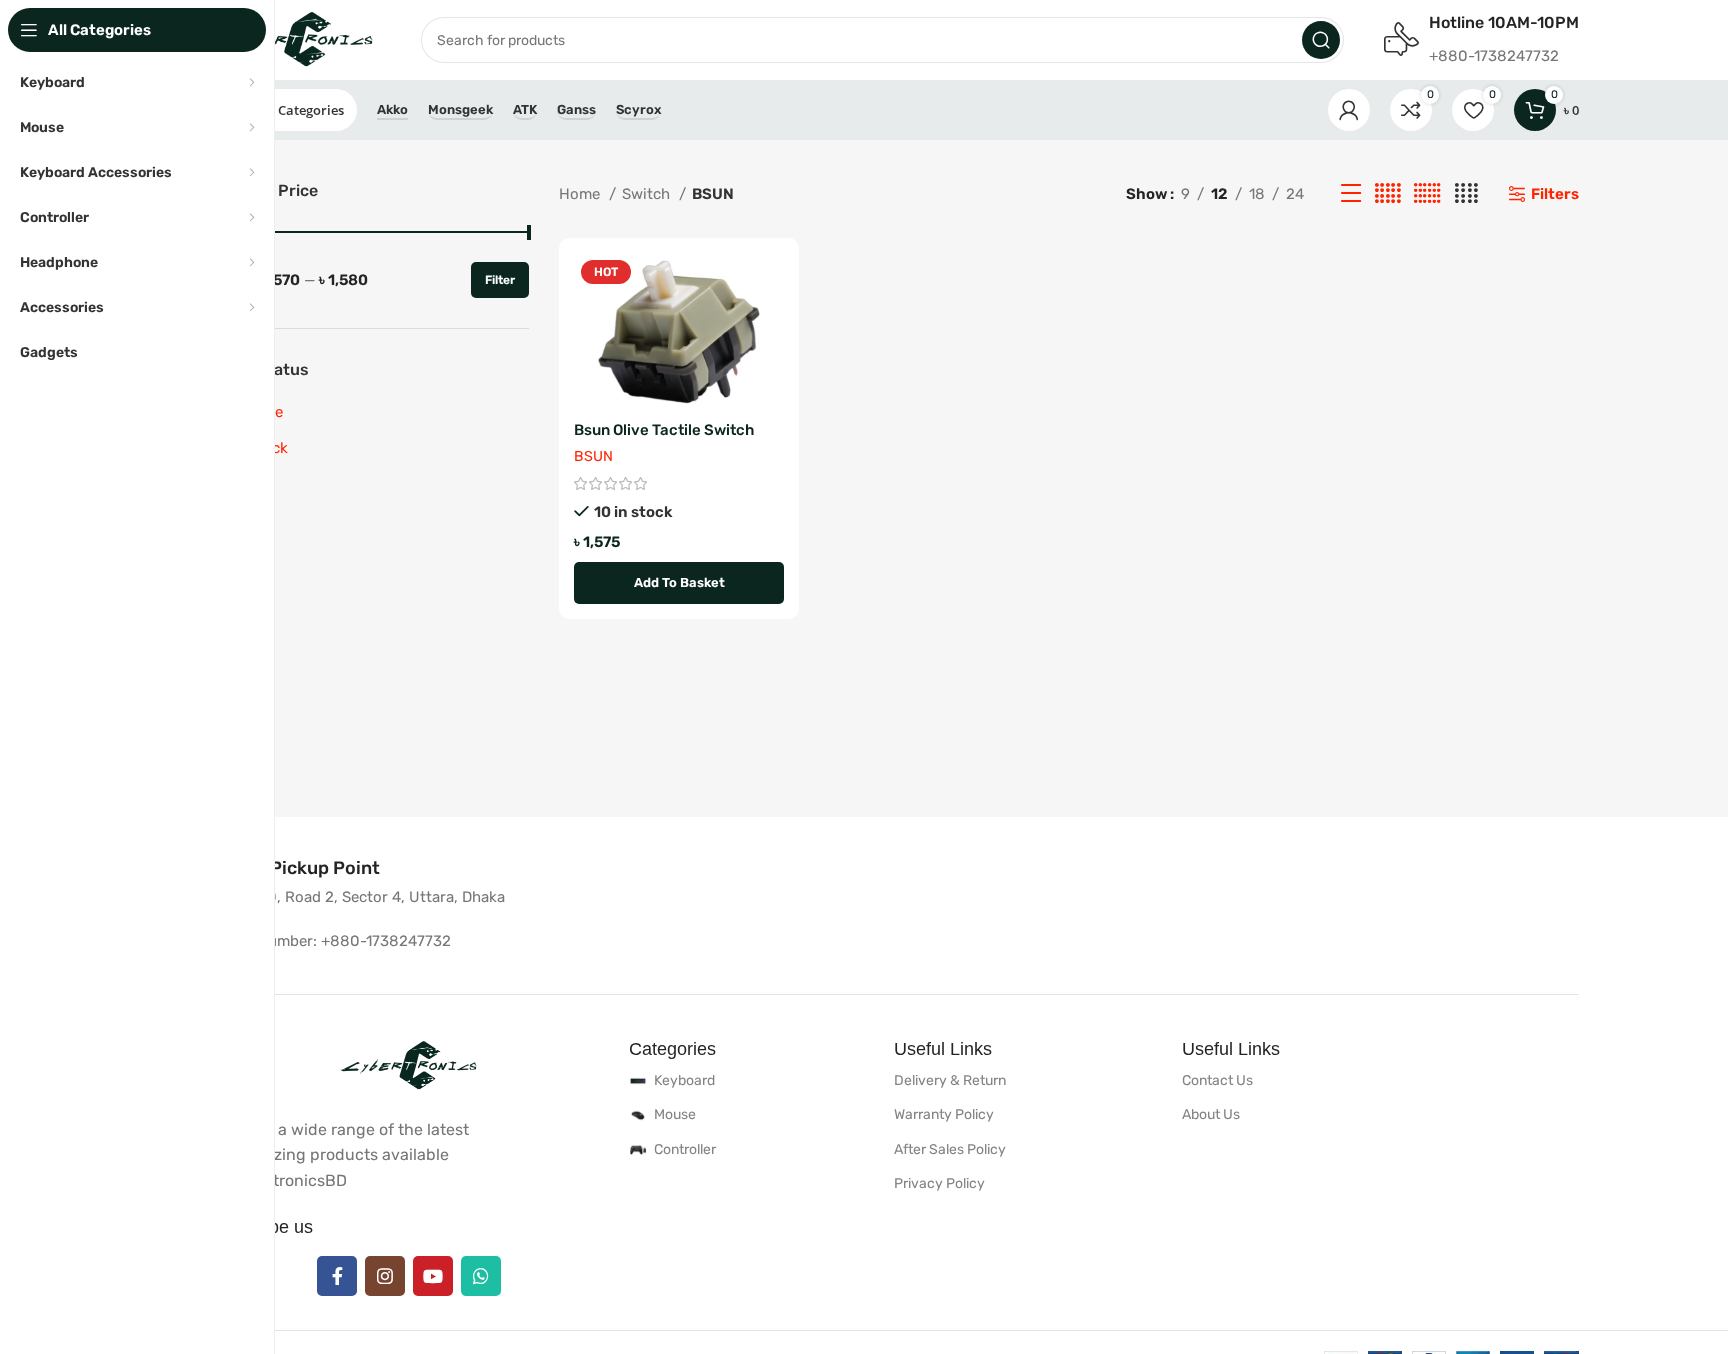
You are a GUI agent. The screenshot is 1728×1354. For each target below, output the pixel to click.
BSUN (593, 456)
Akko (392, 109)
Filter (500, 280)
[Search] (1321, 40)
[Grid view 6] (1427, 194)
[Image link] (409, 1065)
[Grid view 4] (1466, 194)
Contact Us (1217, 1080)
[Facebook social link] (337, 1276)
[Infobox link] (294, 868)
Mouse (675, 1114)
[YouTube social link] (433, 1276)
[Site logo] (295, 39)
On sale (257, 412)
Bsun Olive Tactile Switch (664, 430)
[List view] (1351, 194)
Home (581, 194)
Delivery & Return (950, 1080)
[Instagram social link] (385, 1276)
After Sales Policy (950, 1149)
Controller (685, 1149)
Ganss (576, 109)
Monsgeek (460, 109)
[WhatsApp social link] (481, 1276)
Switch (648, 194)
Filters (1555, 194)
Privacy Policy (939, 1183)
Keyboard (684, 1080)
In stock (260, 448)
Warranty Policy (944, 1114)
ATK (525, 109)
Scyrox (638, 109)
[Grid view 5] (1388, 194)
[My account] (1349, 110)
